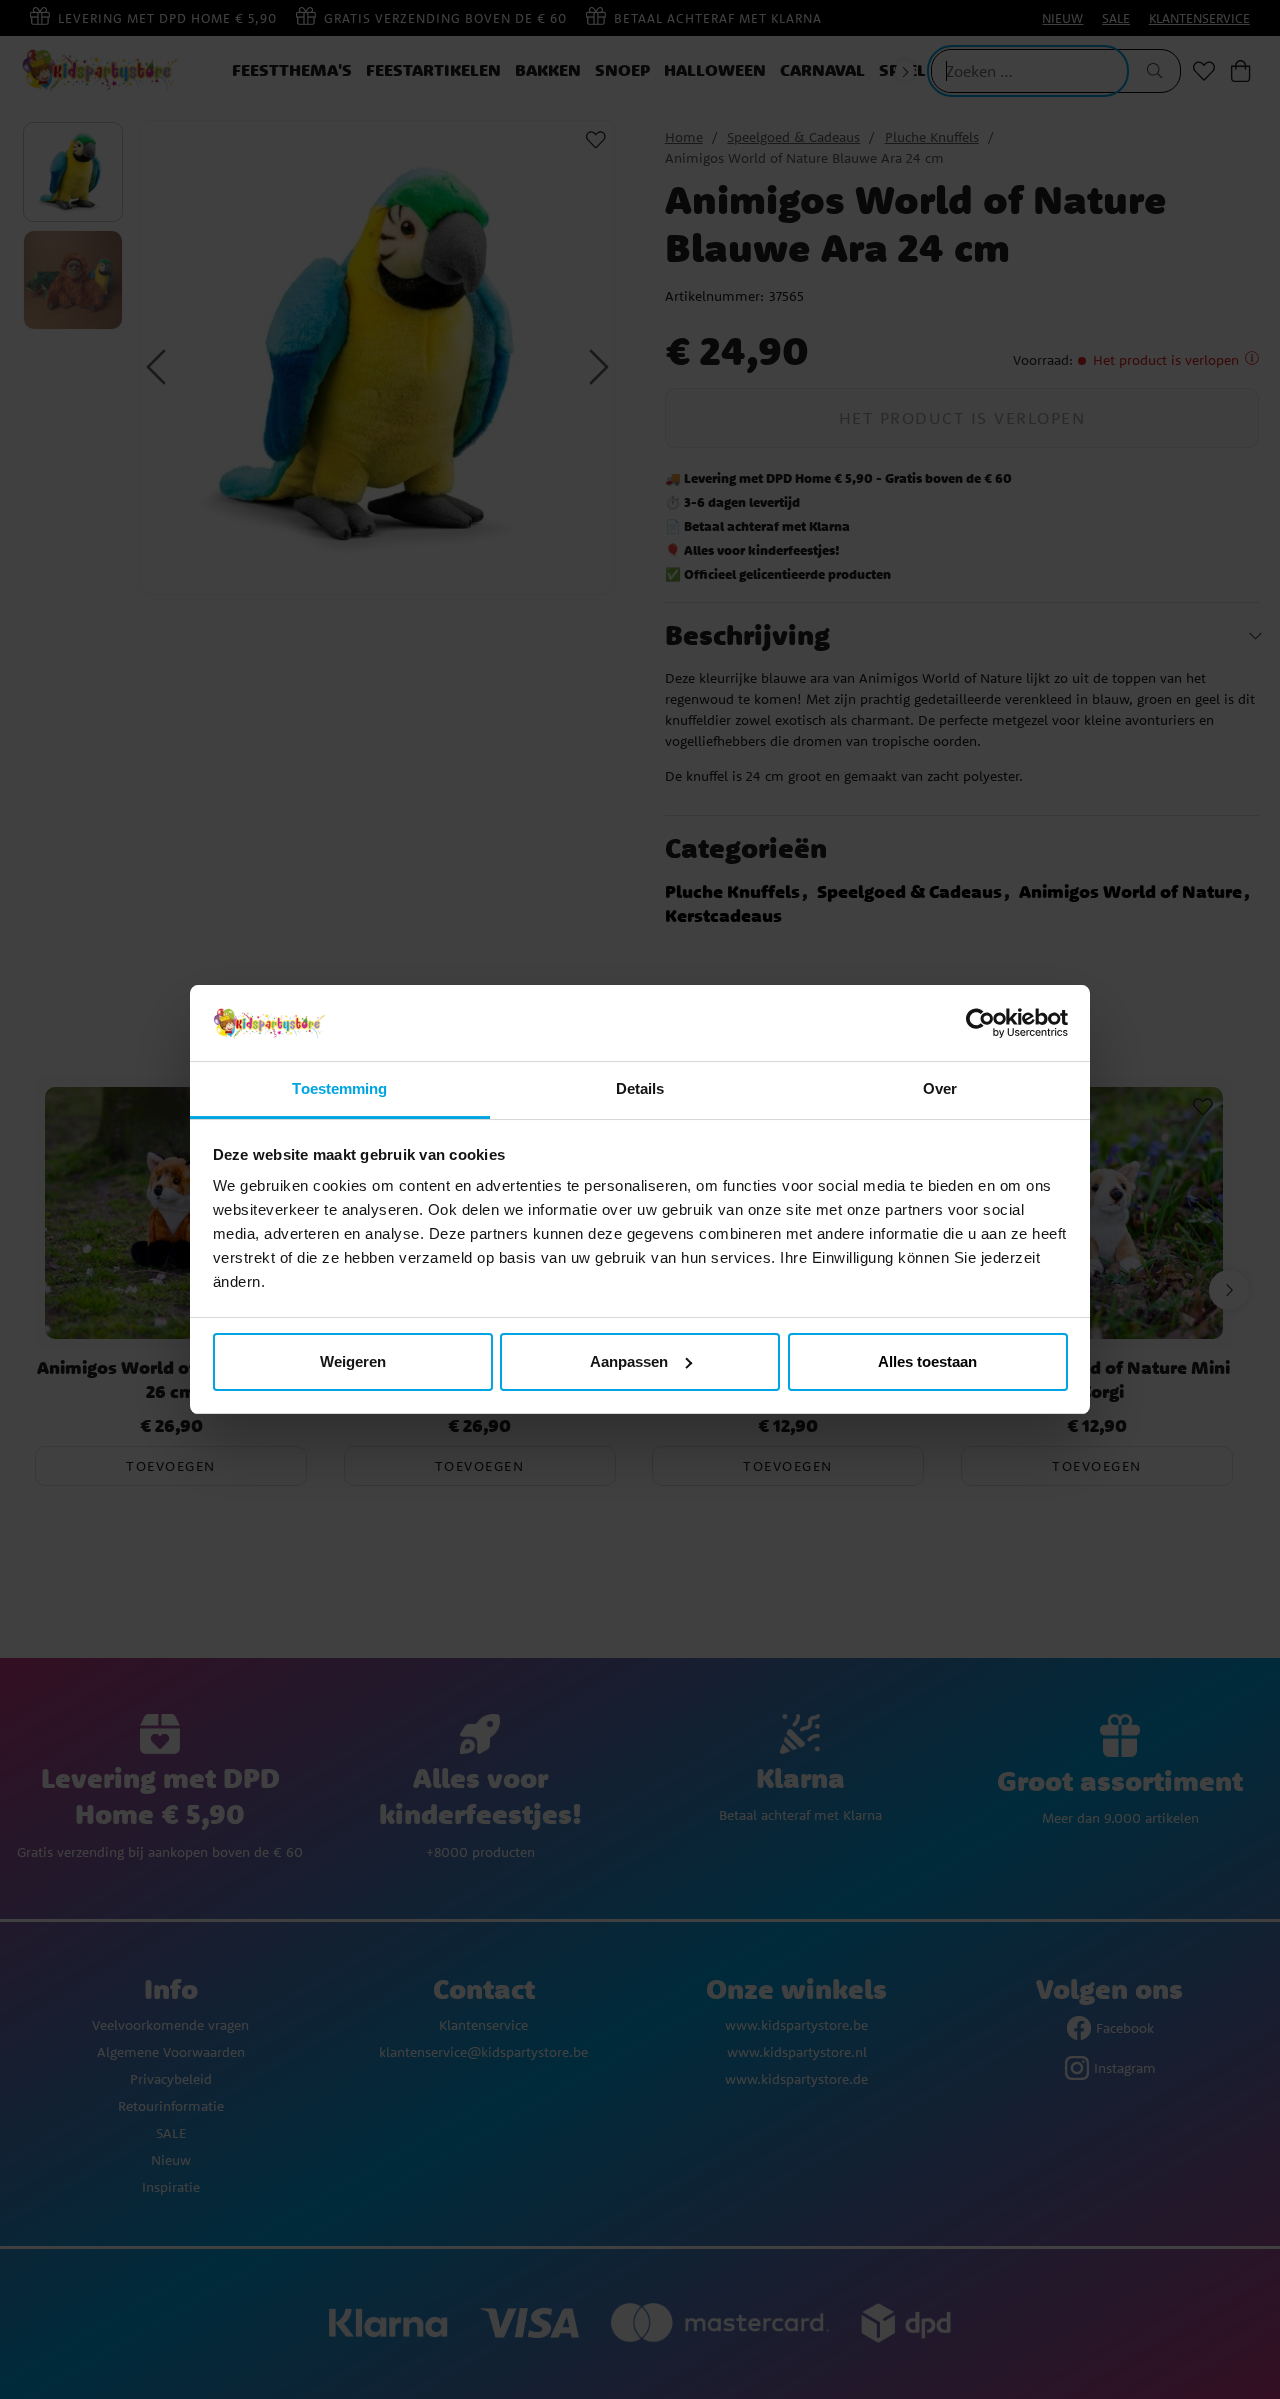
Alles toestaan (927, 1361)
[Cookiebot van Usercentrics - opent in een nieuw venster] (980, 1023)
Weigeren (353, 1361)
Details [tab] (640, 1088)
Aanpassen (629, 1361)
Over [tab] (940, 1088)
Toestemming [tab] (339, 1088)
